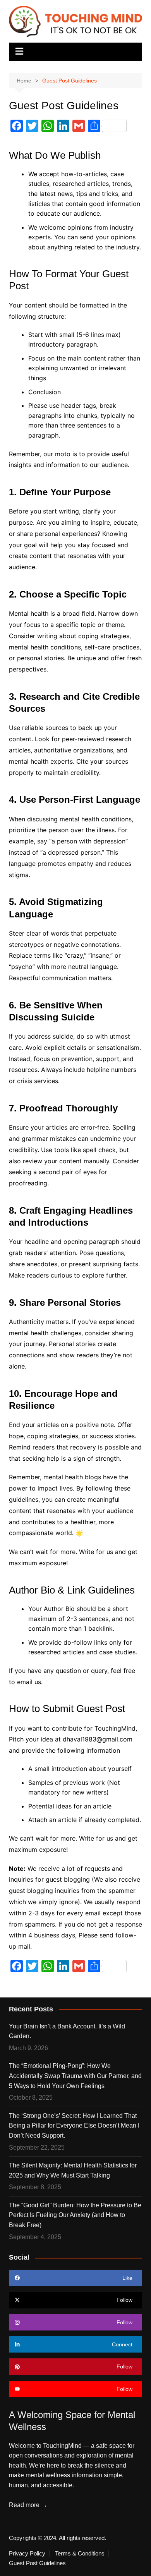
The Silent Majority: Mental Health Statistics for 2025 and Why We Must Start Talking (73, 2170)
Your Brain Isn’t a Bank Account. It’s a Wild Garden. (67, 2031)
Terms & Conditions (80, 2554)
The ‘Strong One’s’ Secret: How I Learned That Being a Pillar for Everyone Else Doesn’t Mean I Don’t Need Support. (74, 2126)
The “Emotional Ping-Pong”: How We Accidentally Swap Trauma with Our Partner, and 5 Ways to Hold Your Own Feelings (75, 2076)
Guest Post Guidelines (37, 2563)
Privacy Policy (27, 2554)
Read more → (28, 2505)
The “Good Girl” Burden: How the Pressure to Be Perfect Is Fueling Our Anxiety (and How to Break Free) (75, 2215)
